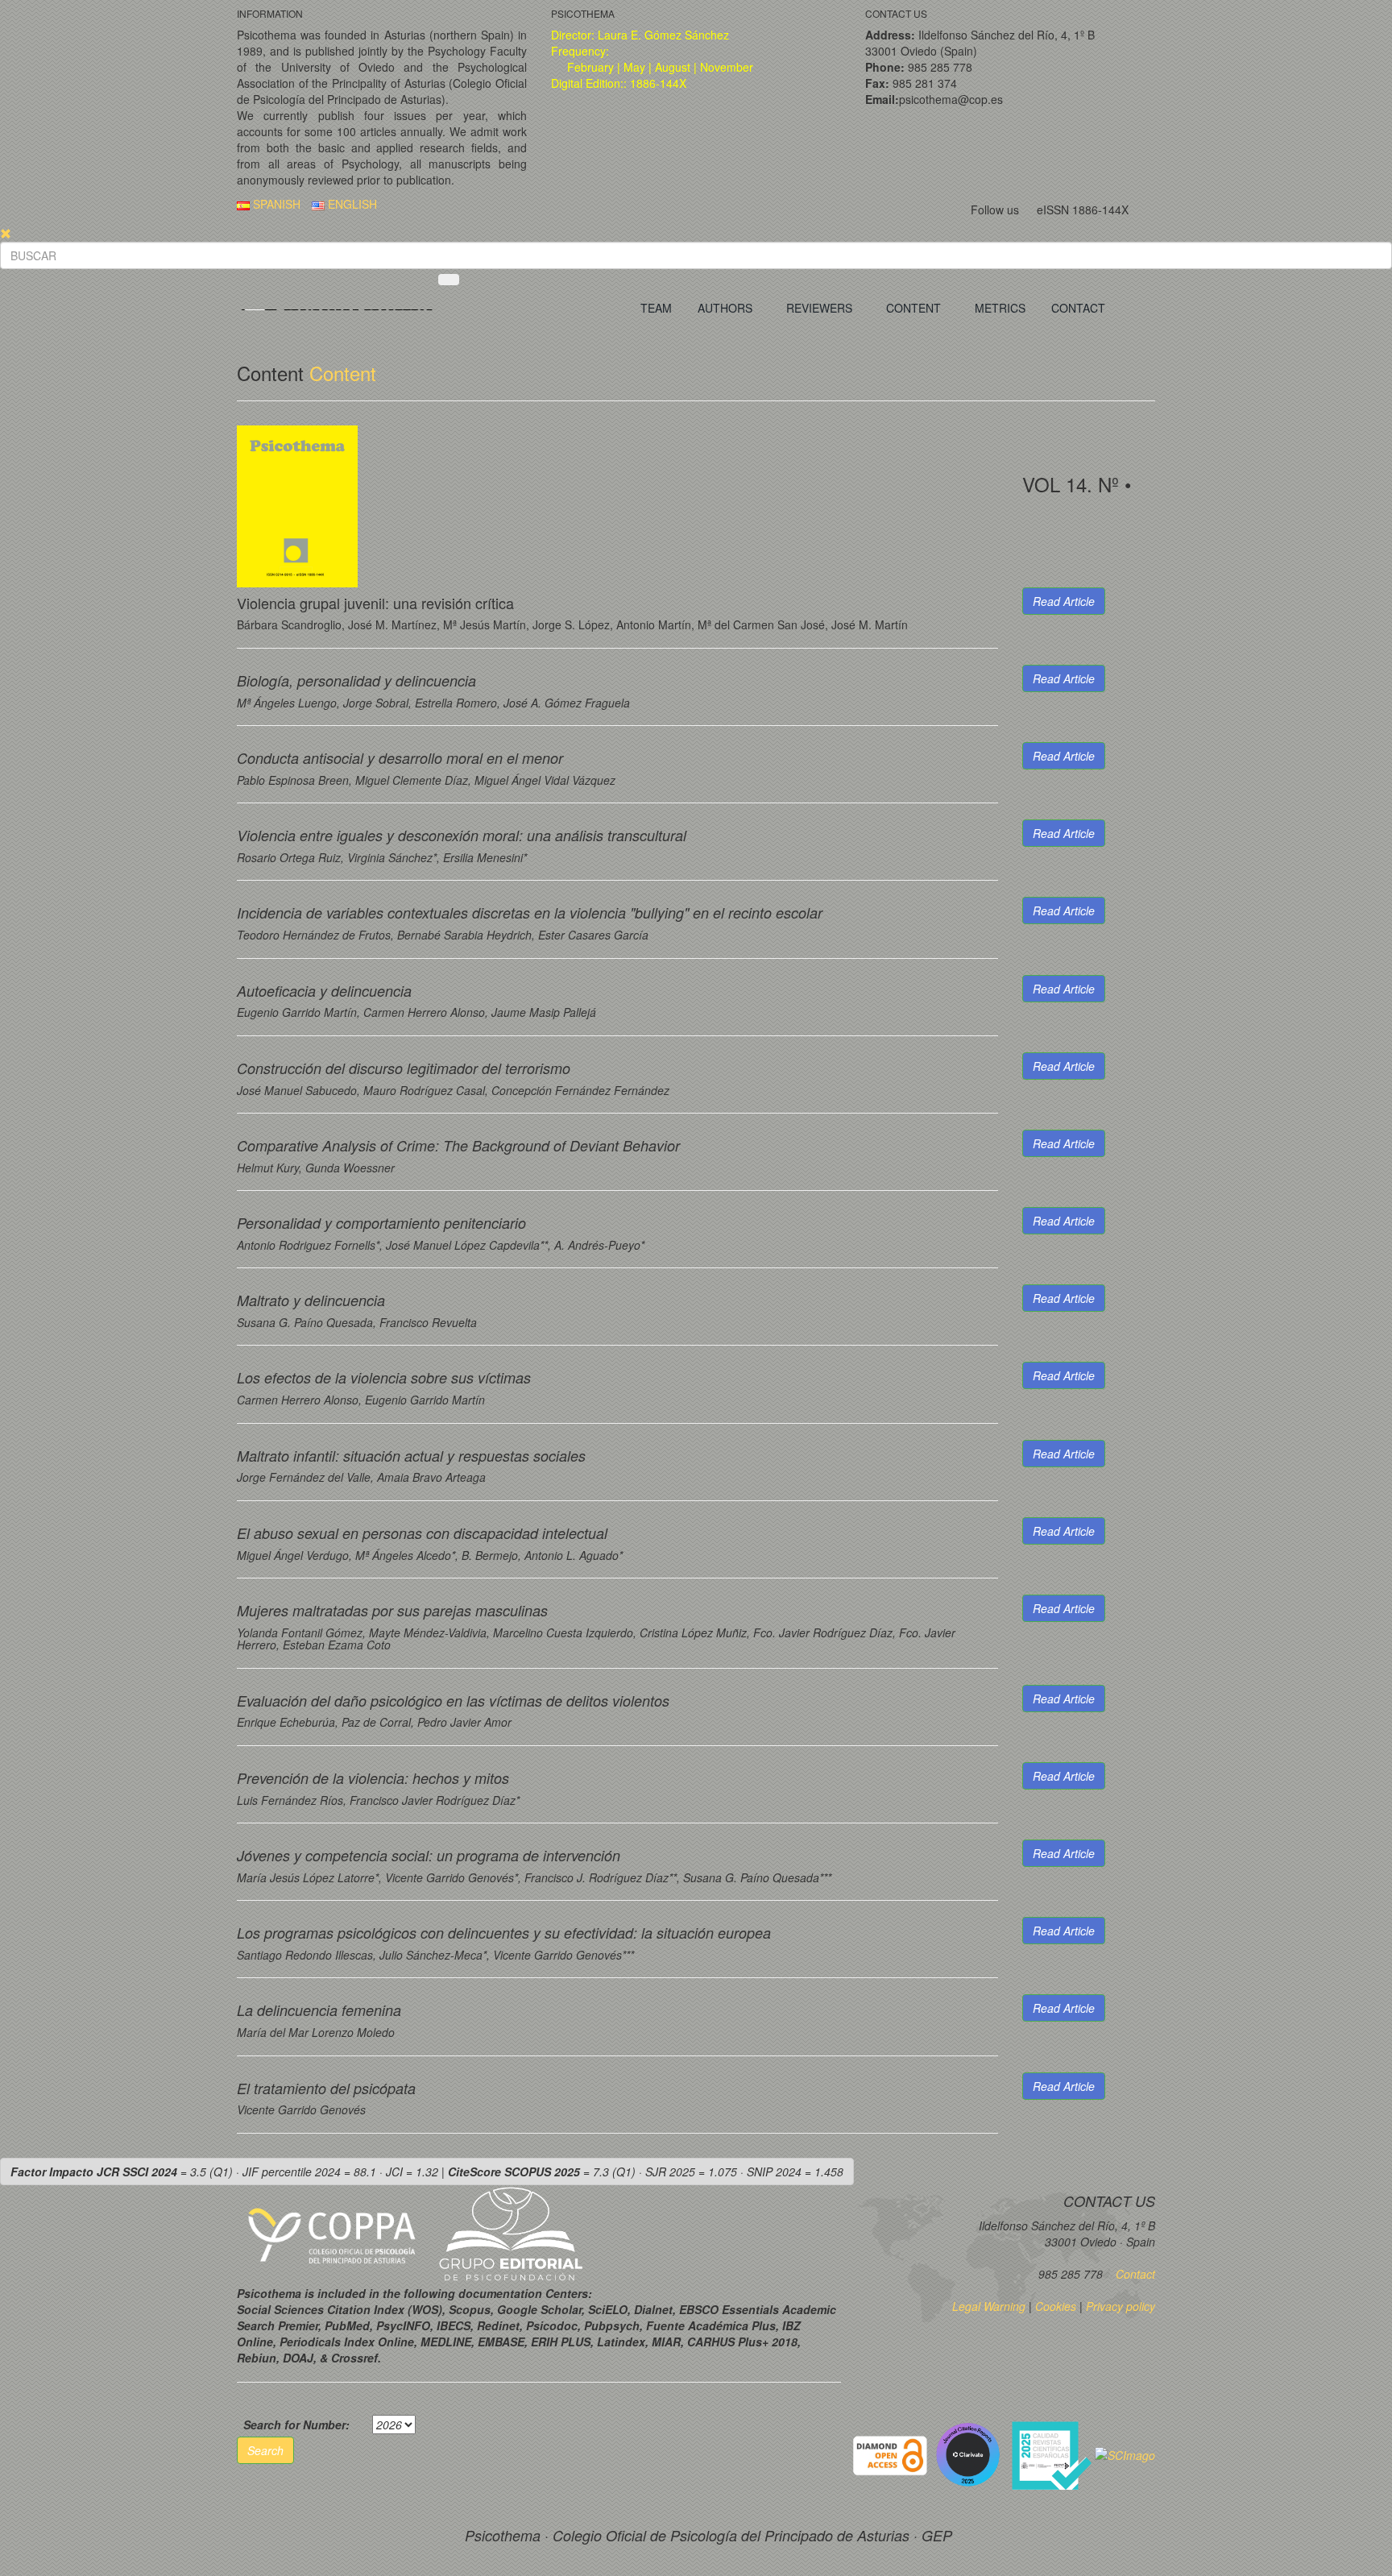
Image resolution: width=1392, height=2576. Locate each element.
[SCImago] (1125, 2454)
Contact (1134, 2274)
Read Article (1064, 601)
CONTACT (1078, 308)
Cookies (1056, 2306)
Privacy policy (1121, 2306)
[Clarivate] (971, 2454)
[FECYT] (1053, 2454)
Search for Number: (296, 2425)
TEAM (656, 308)
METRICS (1000, 308)
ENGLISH (351, 204)
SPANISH (275, 204)
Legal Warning (989, 2306)
